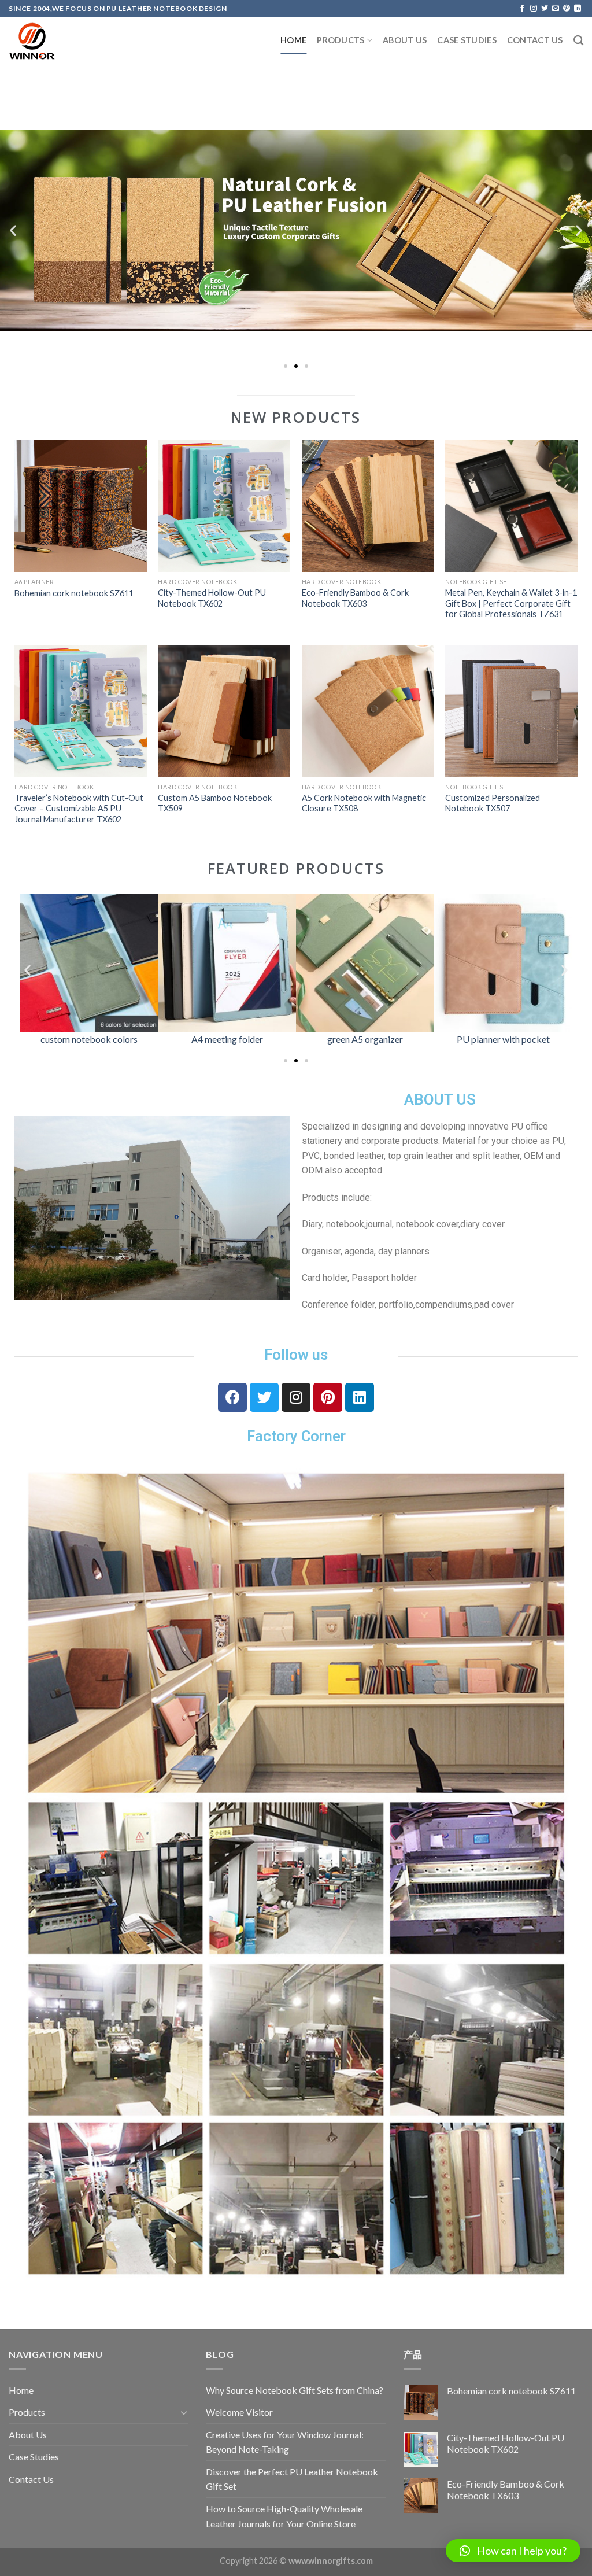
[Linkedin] (360, 1397)
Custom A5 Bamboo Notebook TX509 (215, 803)
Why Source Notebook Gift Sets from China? (295, 2390)
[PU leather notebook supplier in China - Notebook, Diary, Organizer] (66, 41)
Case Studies (467, 40)
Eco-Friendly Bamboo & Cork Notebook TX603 (355, 598)
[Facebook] (232, 1397)
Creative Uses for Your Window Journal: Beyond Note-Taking (285, 2442)
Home (293, 40)
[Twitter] (264, 1397)
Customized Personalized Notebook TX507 (493, 803)
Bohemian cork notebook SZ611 (74, 593)
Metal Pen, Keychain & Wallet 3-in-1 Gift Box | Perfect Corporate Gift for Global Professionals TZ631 (511, 603)
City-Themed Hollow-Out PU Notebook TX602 (212, 598)
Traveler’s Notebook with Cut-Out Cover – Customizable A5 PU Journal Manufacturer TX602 (79, 809)
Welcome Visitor (239, 2412)
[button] (286, 366)
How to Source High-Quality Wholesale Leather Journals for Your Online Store (284, 2516)
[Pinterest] (328, 1397)
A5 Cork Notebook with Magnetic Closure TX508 (364, 803)
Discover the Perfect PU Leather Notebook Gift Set (292, 2479)
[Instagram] (296, 1397)
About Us (405, 40)
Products (341, 40)
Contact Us (535, 40)
